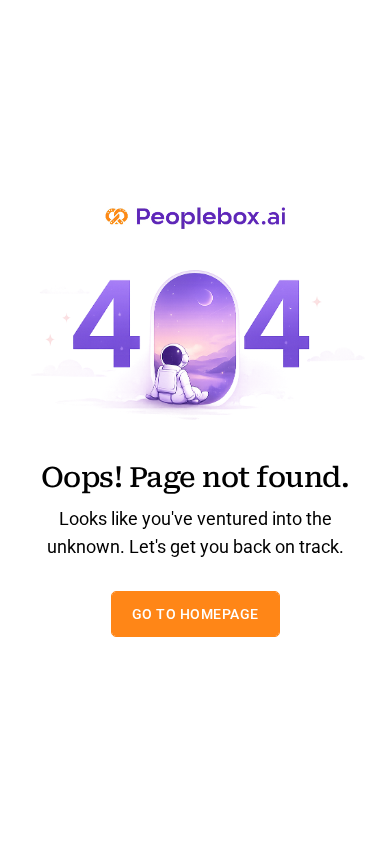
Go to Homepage (195, 614)
